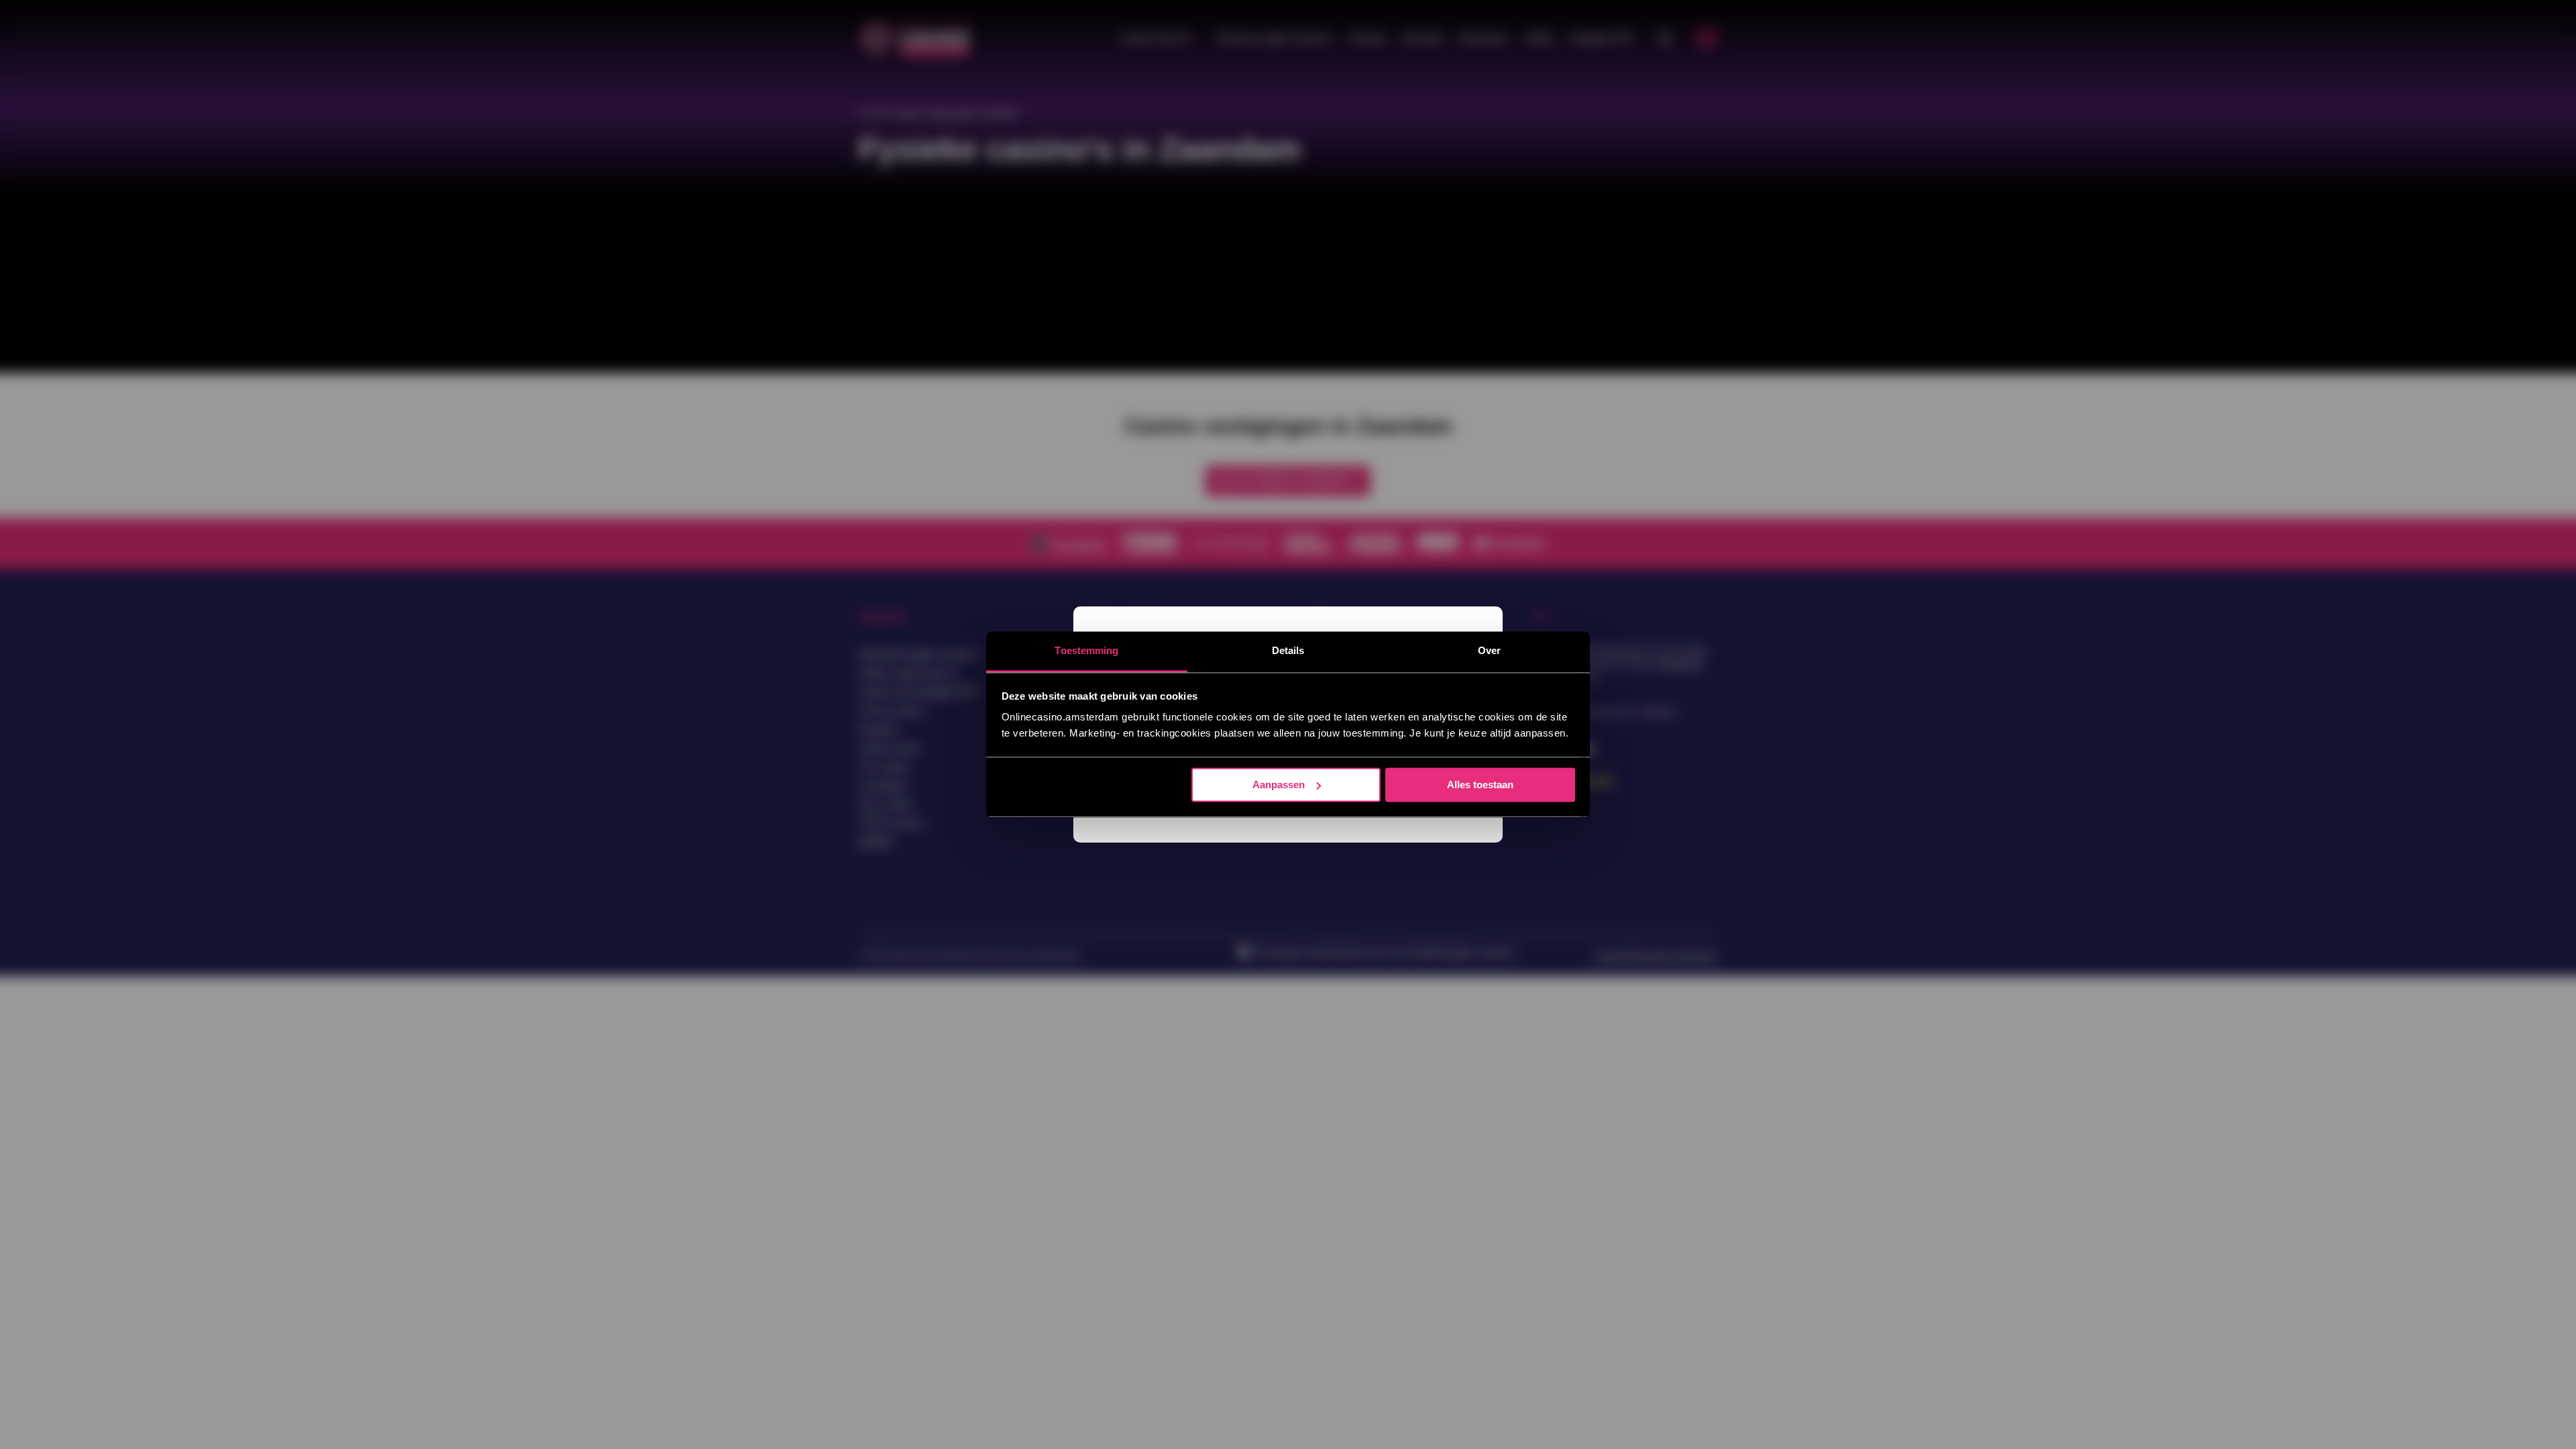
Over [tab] (1489, 650)
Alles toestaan (1480, 785)
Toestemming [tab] (1086, 650)
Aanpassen (1279, 785)
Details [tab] (1288, 650)
